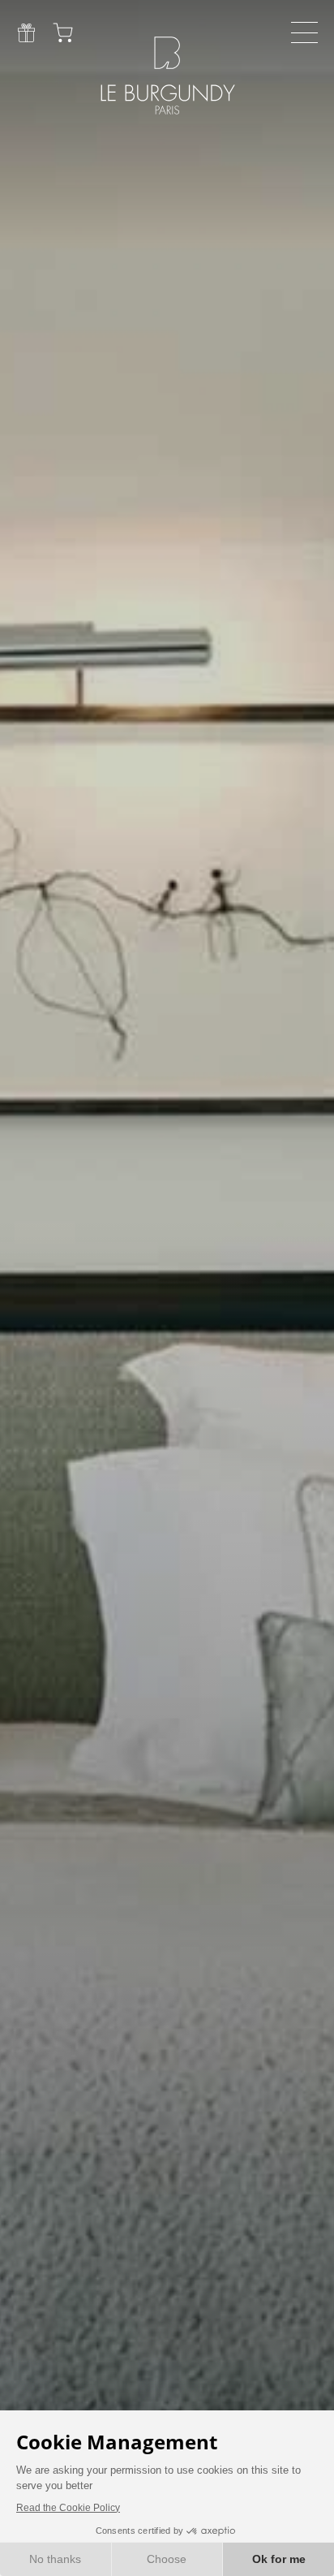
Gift (26, 32)
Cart (63, 32)
